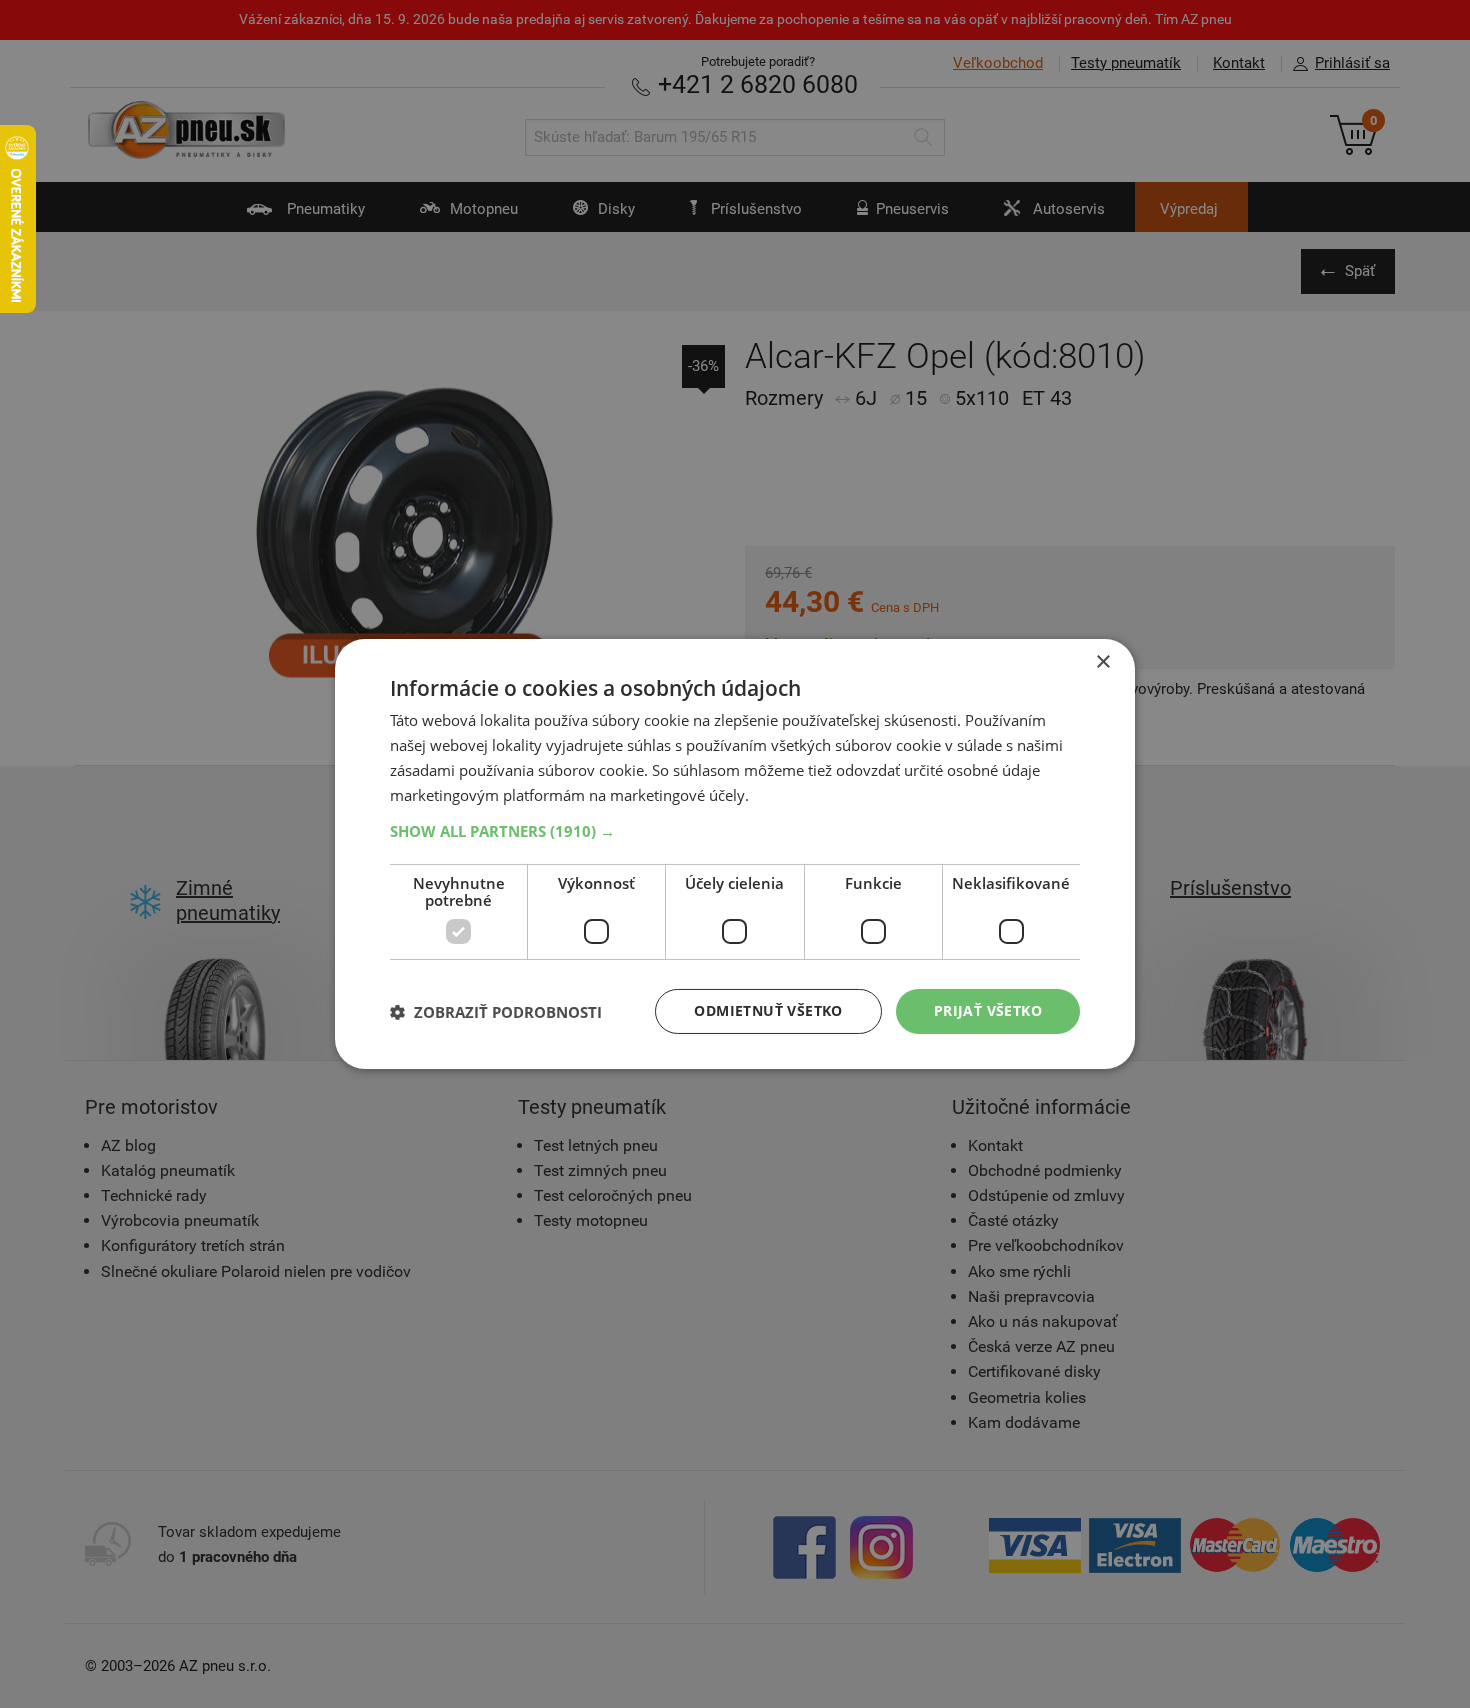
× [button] (1102, 662)
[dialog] (735, 854)
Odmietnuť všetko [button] (768, 1010)
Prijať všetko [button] (988, 1010)
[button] (735, 831)
